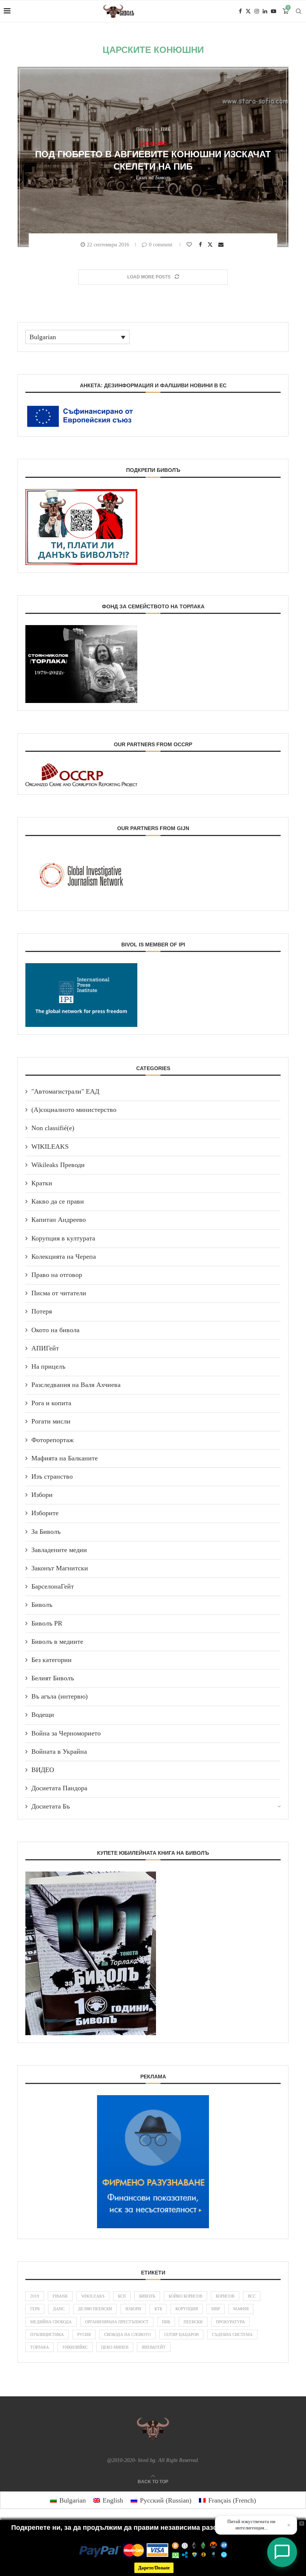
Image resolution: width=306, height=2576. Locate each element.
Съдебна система (232, 2334)
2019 (35, 2296)
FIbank (60, 2296)
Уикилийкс (75, 2347)
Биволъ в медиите (57, 1642)
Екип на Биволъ (153, 178)
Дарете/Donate (154, 2568)
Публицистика (47, 2334)
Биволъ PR (47, 1623)
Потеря (42, 1311)
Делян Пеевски (95, 2309)
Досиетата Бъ (51, 1806)
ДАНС (59, 2309)
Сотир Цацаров (181, 2334)
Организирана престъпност (117, 2322)
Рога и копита (51, 1403)
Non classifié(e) (53, 1128)
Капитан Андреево (59, 1220)
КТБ (158, 2309)
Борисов (225, 2296)
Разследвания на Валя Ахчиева (76, 1385)
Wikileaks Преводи (58, 1165)
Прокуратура (230, 2322)
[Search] (299, 11)
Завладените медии (59, 1550)
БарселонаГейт (53, 1586)
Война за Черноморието (66, 1733)
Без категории (51, 1660)
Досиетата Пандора (59, 1788)
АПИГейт (45, 1348)
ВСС (252, 2296)
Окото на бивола (55, 1330)
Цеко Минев (115, 2347)
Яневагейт (154, 2347)
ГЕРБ (35, 2309)
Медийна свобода (51, 2322)
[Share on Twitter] (211, 244)
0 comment (161, 245)
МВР (216, 2309)
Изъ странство (52, 1476)
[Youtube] (274, 11)
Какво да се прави (58, 1201)
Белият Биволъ (53, 1678)
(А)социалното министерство (74, 1110)
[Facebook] (240, 11)
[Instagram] (257, 11)
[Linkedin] (265, 11)
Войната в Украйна (59, 1752)
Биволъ (42, 1605)
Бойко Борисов (185, 2296)
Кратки (42, 1183)
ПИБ (166, 2322)
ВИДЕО (43, 1770)
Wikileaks (93, 2296)
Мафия (241, 2309)
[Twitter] (248, 11)
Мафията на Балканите (65, 1458)
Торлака (40, 2347)
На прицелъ (48, 1366)
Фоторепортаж (52, 1440)
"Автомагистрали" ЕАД (65, 1091)
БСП (122, 2296)
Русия (84, 2334)
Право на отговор (57, 1275)
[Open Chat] (282, 2552)
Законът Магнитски (60, 1568)
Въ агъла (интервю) (60, 1696)
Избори (42, 1495)
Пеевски (193, 2322)
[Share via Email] (222, 245)
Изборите (45, 1513)
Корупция (187, 2309)
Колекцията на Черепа (64, 1257)
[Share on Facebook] (201, 245)
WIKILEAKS (50, 1147)
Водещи (43, 1715)
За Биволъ (46, 1532)
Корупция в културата (63, 1238)
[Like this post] (190, 245)
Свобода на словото (127, 2334)
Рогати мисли (51, 1421)
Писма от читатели (59, 1293)
